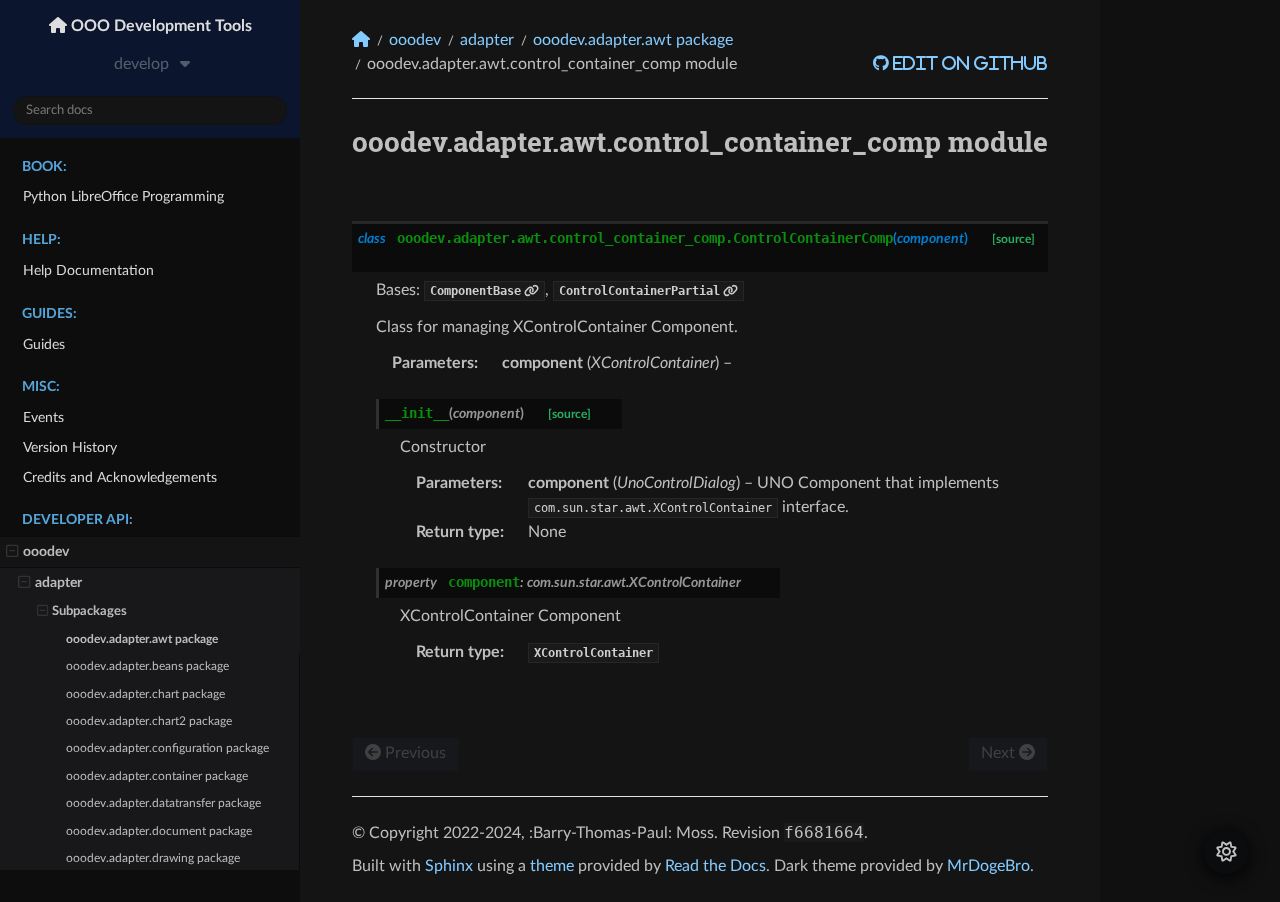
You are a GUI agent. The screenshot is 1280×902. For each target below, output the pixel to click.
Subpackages (89, 611)
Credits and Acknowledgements (120, 477)
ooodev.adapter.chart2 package (149, 721)
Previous (413, 753)
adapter (58, 582)
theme (552, 866)
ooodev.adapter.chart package (145, 694)
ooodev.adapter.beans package (147, 666)
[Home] (361, 39)
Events (43, 417)
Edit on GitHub (968, 63)
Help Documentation (88, 270)
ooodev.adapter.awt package (142, 639)
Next (1000, 753)
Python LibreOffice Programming (123, 196)
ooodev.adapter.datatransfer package (163, 803)
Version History (70, 447)
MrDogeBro (988, 866)
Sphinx (449, 866)
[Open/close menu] (12, 552)
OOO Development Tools (159, 26)
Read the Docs (715, 866)
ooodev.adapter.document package (159, 831)
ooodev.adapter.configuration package (167, 748)
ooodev (46, 551)
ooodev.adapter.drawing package (153, 858)
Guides (44, 344)
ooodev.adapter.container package (157, 776)
